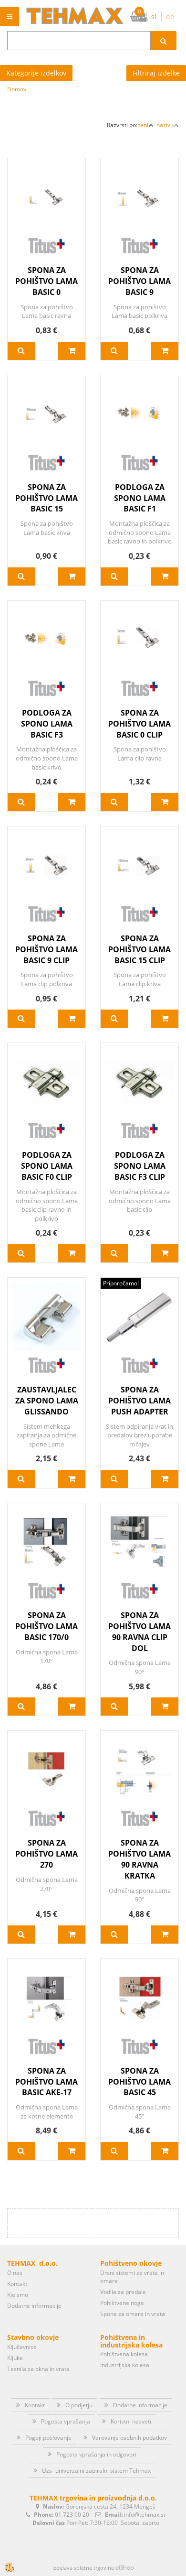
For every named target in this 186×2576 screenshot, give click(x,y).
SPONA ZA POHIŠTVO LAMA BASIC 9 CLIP (46, 949)
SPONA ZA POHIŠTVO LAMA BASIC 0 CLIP (139, 724)
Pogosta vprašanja (66, 2421)
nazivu (165, 125)
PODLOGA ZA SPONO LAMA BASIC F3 (47, 724)
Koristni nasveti (131, 2421)
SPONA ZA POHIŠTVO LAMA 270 (46, 1854)
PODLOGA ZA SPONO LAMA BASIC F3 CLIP (140, 1166)
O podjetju (79, 2405)
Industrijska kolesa (125, 2365)
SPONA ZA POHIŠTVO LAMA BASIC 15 (46, 498)
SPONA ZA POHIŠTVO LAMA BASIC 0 (46, 281)
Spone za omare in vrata (133, 2314)
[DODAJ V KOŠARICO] (72, 351)
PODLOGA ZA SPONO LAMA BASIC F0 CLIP (47, 1166)
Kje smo (18, 2295)
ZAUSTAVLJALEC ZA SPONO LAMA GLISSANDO (47, 1401)
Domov (17, 89)
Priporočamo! (121, 1283)
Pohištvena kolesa (124, 2354)
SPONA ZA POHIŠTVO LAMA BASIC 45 (139, 2082)
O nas (15, 2273)
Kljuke (15, 2358)
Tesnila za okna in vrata (38, 2369)
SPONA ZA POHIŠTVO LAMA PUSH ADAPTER (139, 1401)
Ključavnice (22, 2347)
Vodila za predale (123, 2292)
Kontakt (17, 2284)
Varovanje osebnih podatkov (129, 2438)
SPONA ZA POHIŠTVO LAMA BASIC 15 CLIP (139, 949)
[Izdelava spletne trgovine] (125, 2568)
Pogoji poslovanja (48, 2438)
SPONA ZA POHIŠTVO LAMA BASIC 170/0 (46, 1626)
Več (21, 351)
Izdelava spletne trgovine (83, 2568)
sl (154, 16)
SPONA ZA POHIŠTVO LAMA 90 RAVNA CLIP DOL (139, 1632)
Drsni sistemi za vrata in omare (132, 2277)
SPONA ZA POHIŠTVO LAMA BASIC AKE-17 (46, 2082)
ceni (143, 125)
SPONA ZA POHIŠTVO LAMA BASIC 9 (139, 281)
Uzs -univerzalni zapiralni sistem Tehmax (96, 2471)
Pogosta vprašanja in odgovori (96, 2454)
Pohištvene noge (122, 2303)
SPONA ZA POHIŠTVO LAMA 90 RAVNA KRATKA (139, 1859)
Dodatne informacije (34, 2306)
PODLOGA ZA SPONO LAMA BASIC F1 (140, 498)
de (170, 16)
